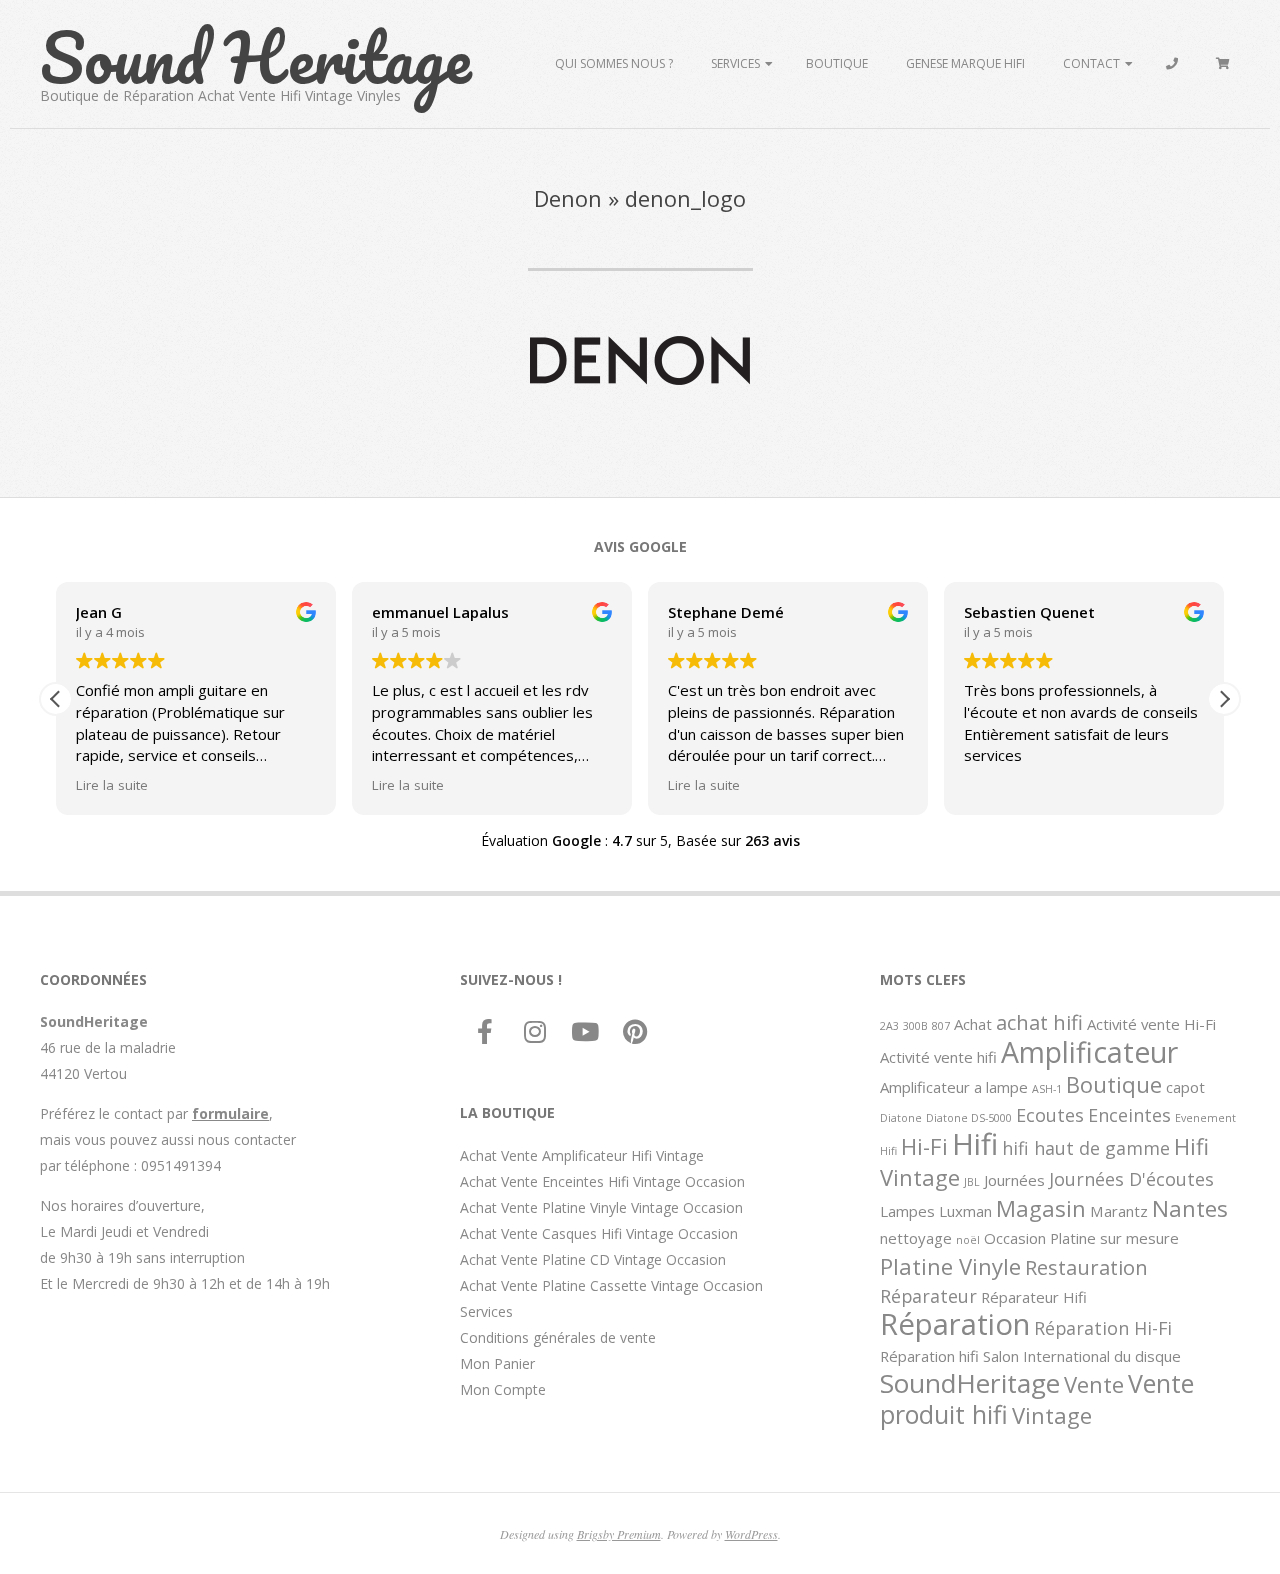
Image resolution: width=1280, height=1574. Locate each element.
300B (915, 1026)
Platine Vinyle (950, 1266)
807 (941, 1026)
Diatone (901, 1118)
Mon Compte (503, 1389)
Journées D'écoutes (1131, 1179)
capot (1185, 1087)
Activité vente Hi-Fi (1151, 1024)
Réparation (955, 1324)
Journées (1014, 1180)
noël (968, 1240)
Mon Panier (497, 1363)
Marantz (1119, 1211)
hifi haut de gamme (1086, 1148)
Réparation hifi (929, 1356)
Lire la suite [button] (112, 785)
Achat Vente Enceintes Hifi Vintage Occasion (602, 1181)
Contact (1091, 63)
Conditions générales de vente (558, 1337)
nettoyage (916, 1238)
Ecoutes (1050, 1115)
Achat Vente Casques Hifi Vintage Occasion (599, 1233)
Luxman (965, 1211)
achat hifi (1039, 1022)
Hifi (975, 1144)
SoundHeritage (970, 1383)
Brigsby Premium (619, 1534)
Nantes (1190, 1208)
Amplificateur (1089, 1052)
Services (735, 63)
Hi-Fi (924, 1146)
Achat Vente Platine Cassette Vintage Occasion (611, 1285)
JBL (972, 1182)
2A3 (889, 1026)
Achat (973, 1024)
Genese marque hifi (965, 63)
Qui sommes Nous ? (614, 63)
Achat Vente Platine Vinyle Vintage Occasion (601, 1207)
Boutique (837, 63)
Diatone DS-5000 (969, 1118)
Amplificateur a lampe (954, 1087)
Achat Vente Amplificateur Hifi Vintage (582, 1155)
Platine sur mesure (1114, 1238)
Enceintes (1129, 1115)
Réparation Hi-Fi (1103, 1328)
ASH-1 (1047, 1089)
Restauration (1086, 1267)
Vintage (1052, 1415)
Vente (1094, 1384)
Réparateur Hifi (1034, 1297)
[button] (1224, 699)
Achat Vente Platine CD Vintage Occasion (593, 1259)
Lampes (907, 1211)
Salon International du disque (1082, 1356)
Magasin (1041, 1208)
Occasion (1015, 1238)
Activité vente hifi (938, 1057)
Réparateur (928, 1296)
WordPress (751, 1534)
